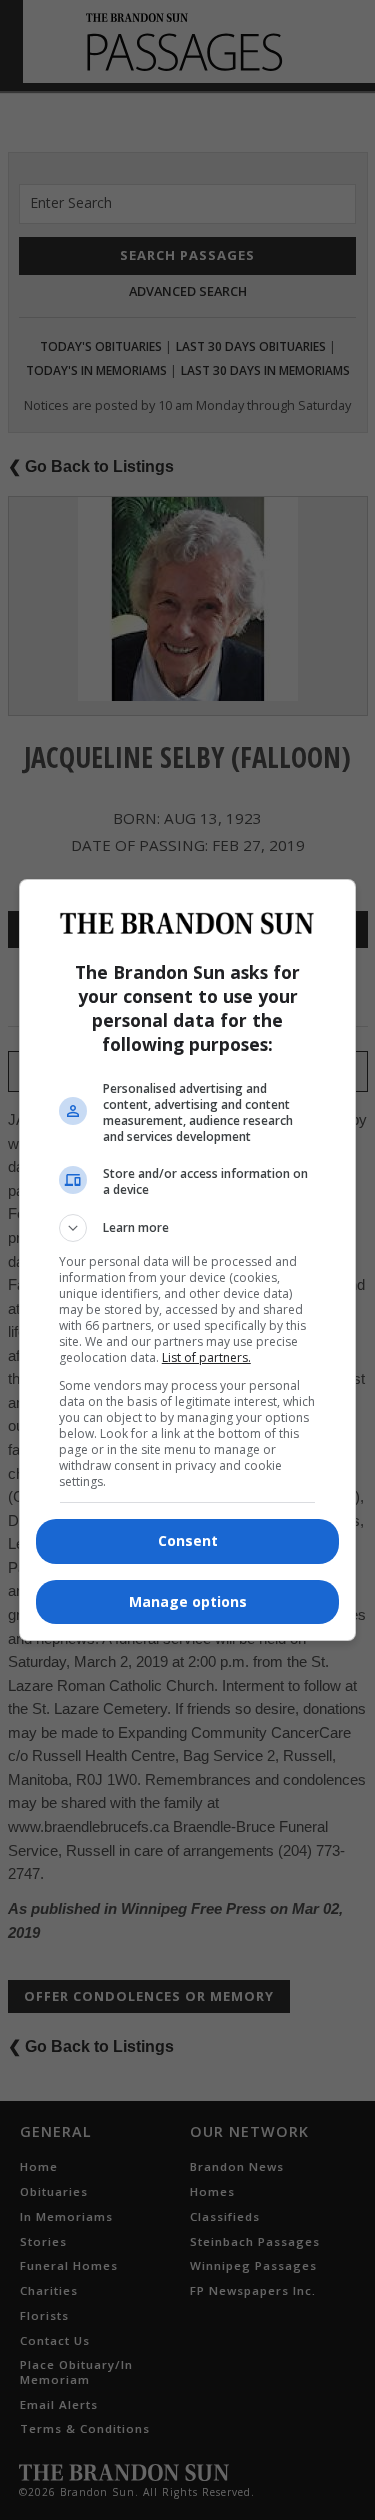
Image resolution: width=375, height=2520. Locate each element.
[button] (188, 1228)
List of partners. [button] (206, 1357)
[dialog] (188, 1260)
